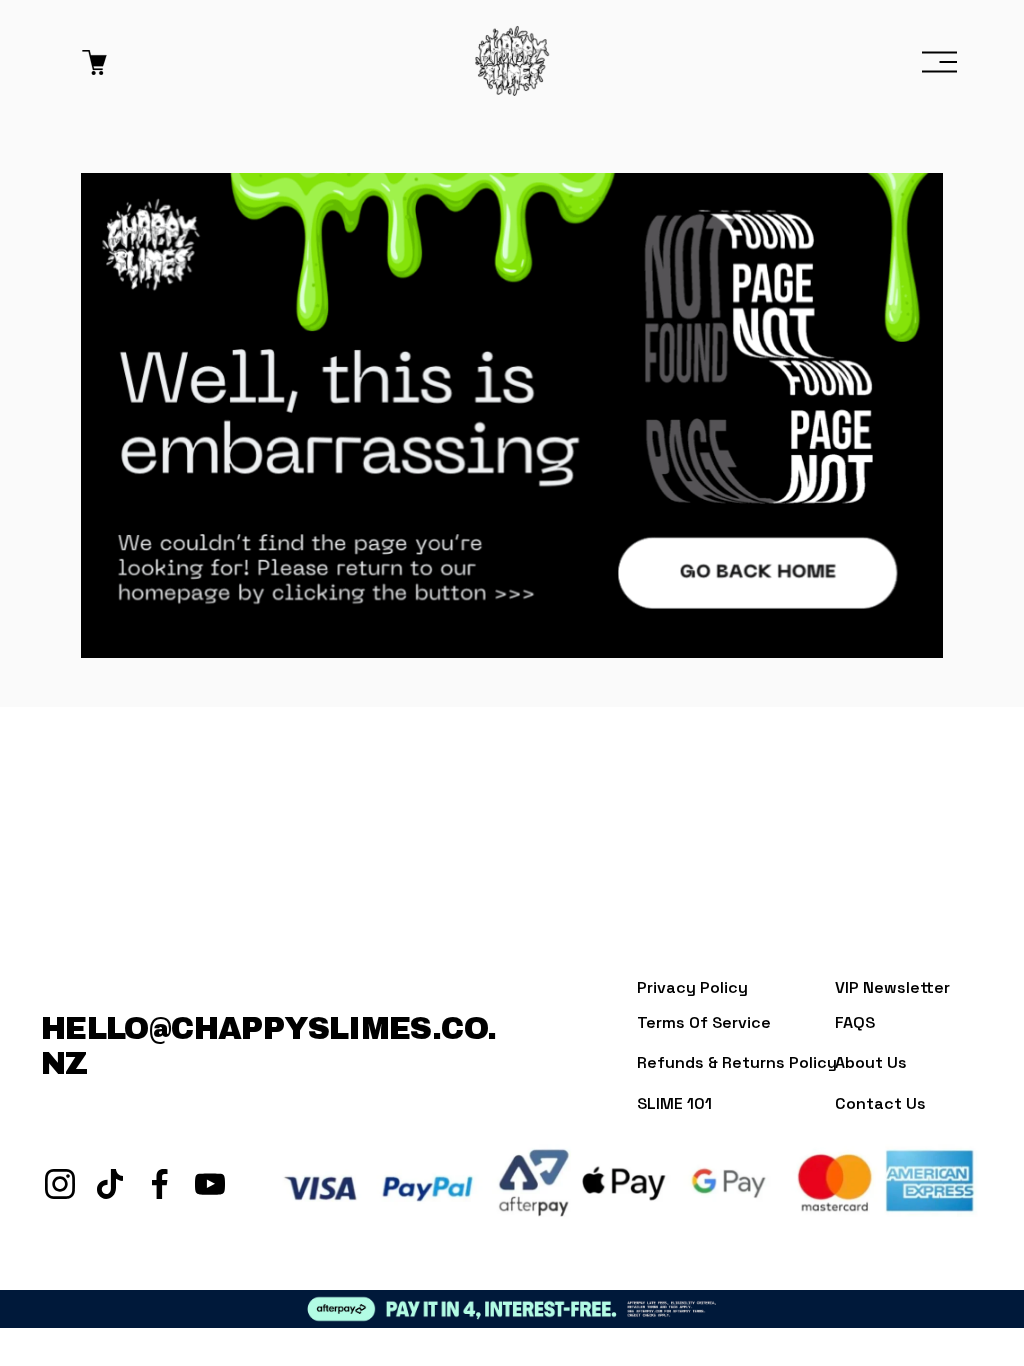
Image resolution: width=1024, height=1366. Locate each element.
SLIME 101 (674, 1103)
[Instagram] (60, 1184)
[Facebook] (160, 1184)
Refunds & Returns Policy (737, 1062)
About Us (871, 1062)
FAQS (855, 1022)
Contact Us (880, 1103)
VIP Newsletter (892, 987)
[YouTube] (210, 1184)
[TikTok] (110, 1184)
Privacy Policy (692, 987)
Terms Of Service (704, 1022)
